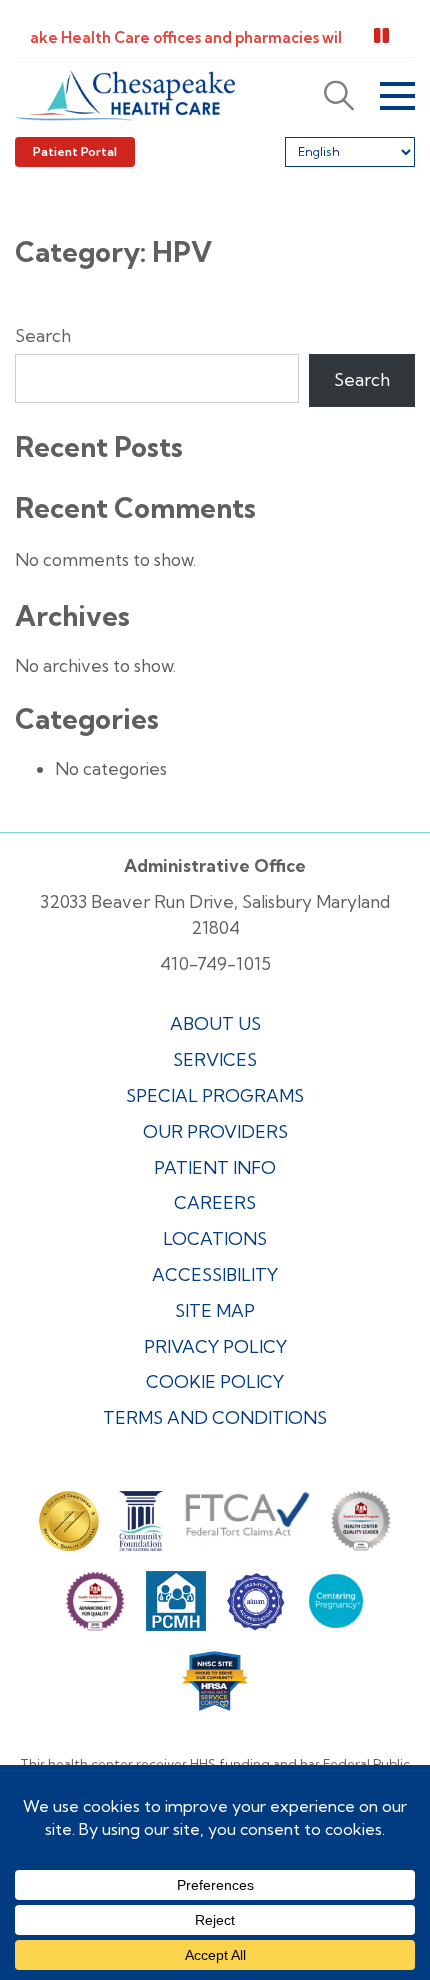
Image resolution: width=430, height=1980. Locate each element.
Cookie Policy (215, 1381)
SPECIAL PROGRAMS (215, 1095)
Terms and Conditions (215, 1417)
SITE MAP (215, 1310)
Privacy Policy (215, 1346)
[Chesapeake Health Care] (125, 95)
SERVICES (215, 1059)
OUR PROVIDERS (215, 1131)
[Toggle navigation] (397, 96)
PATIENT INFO (215, 1167)
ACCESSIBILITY (215, 1274)
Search (43, 335)
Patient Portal (75, 151)
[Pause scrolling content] (381, 36)
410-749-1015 (215, 963)
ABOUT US (215, 1023)
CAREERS (215, 1202)
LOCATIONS (215, 1238)
